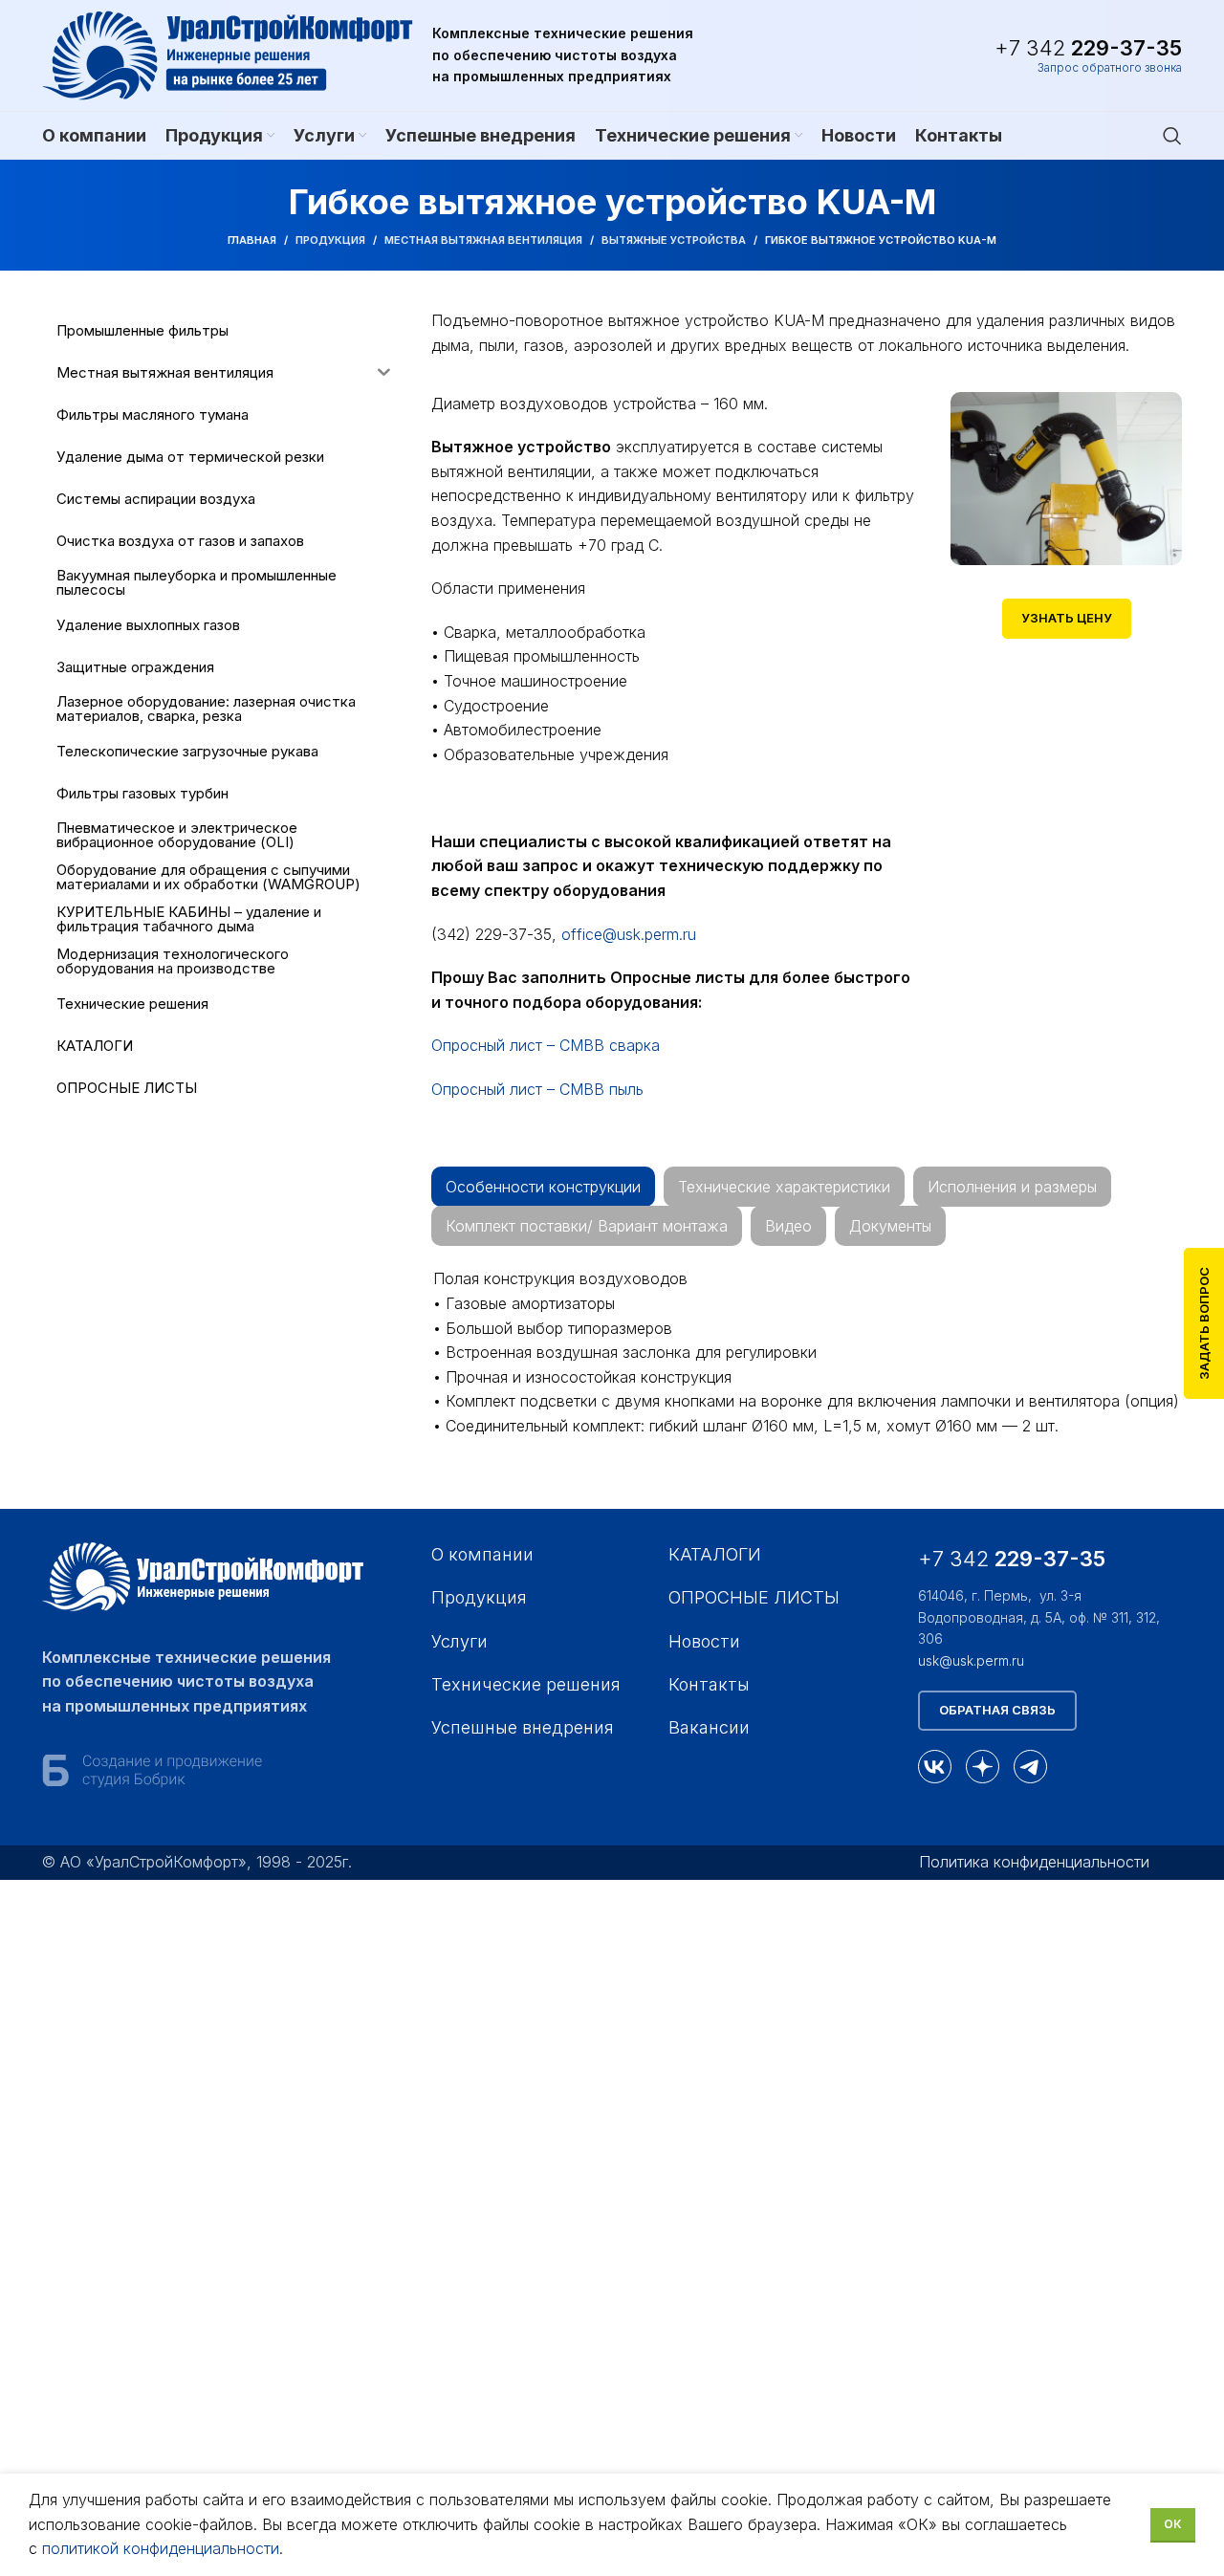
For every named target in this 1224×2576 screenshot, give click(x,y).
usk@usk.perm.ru (971, 1660)
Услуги (459, 1641)
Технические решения (526, 1684)
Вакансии (709, 1727)
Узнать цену (1067, 618)
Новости (704, 1641)
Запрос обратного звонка (1110, 68)
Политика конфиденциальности (1034, 1862)
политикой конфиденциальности (161, 2548)
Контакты (709, 1684)
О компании (482, 1554)
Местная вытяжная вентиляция (483, 240)
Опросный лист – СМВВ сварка (546, 1045)
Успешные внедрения (523, 1727)
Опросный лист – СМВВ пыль (537, 1089)
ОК (1173, 2524)
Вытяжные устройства (674, 240)
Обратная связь (997, 1710)
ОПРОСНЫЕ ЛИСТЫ (754, 1597)
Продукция (330, 240)
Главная (252, 240)
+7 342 (1088, 48)
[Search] (1172, 136)
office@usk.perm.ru (629, 934)
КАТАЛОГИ (715, 1554)
